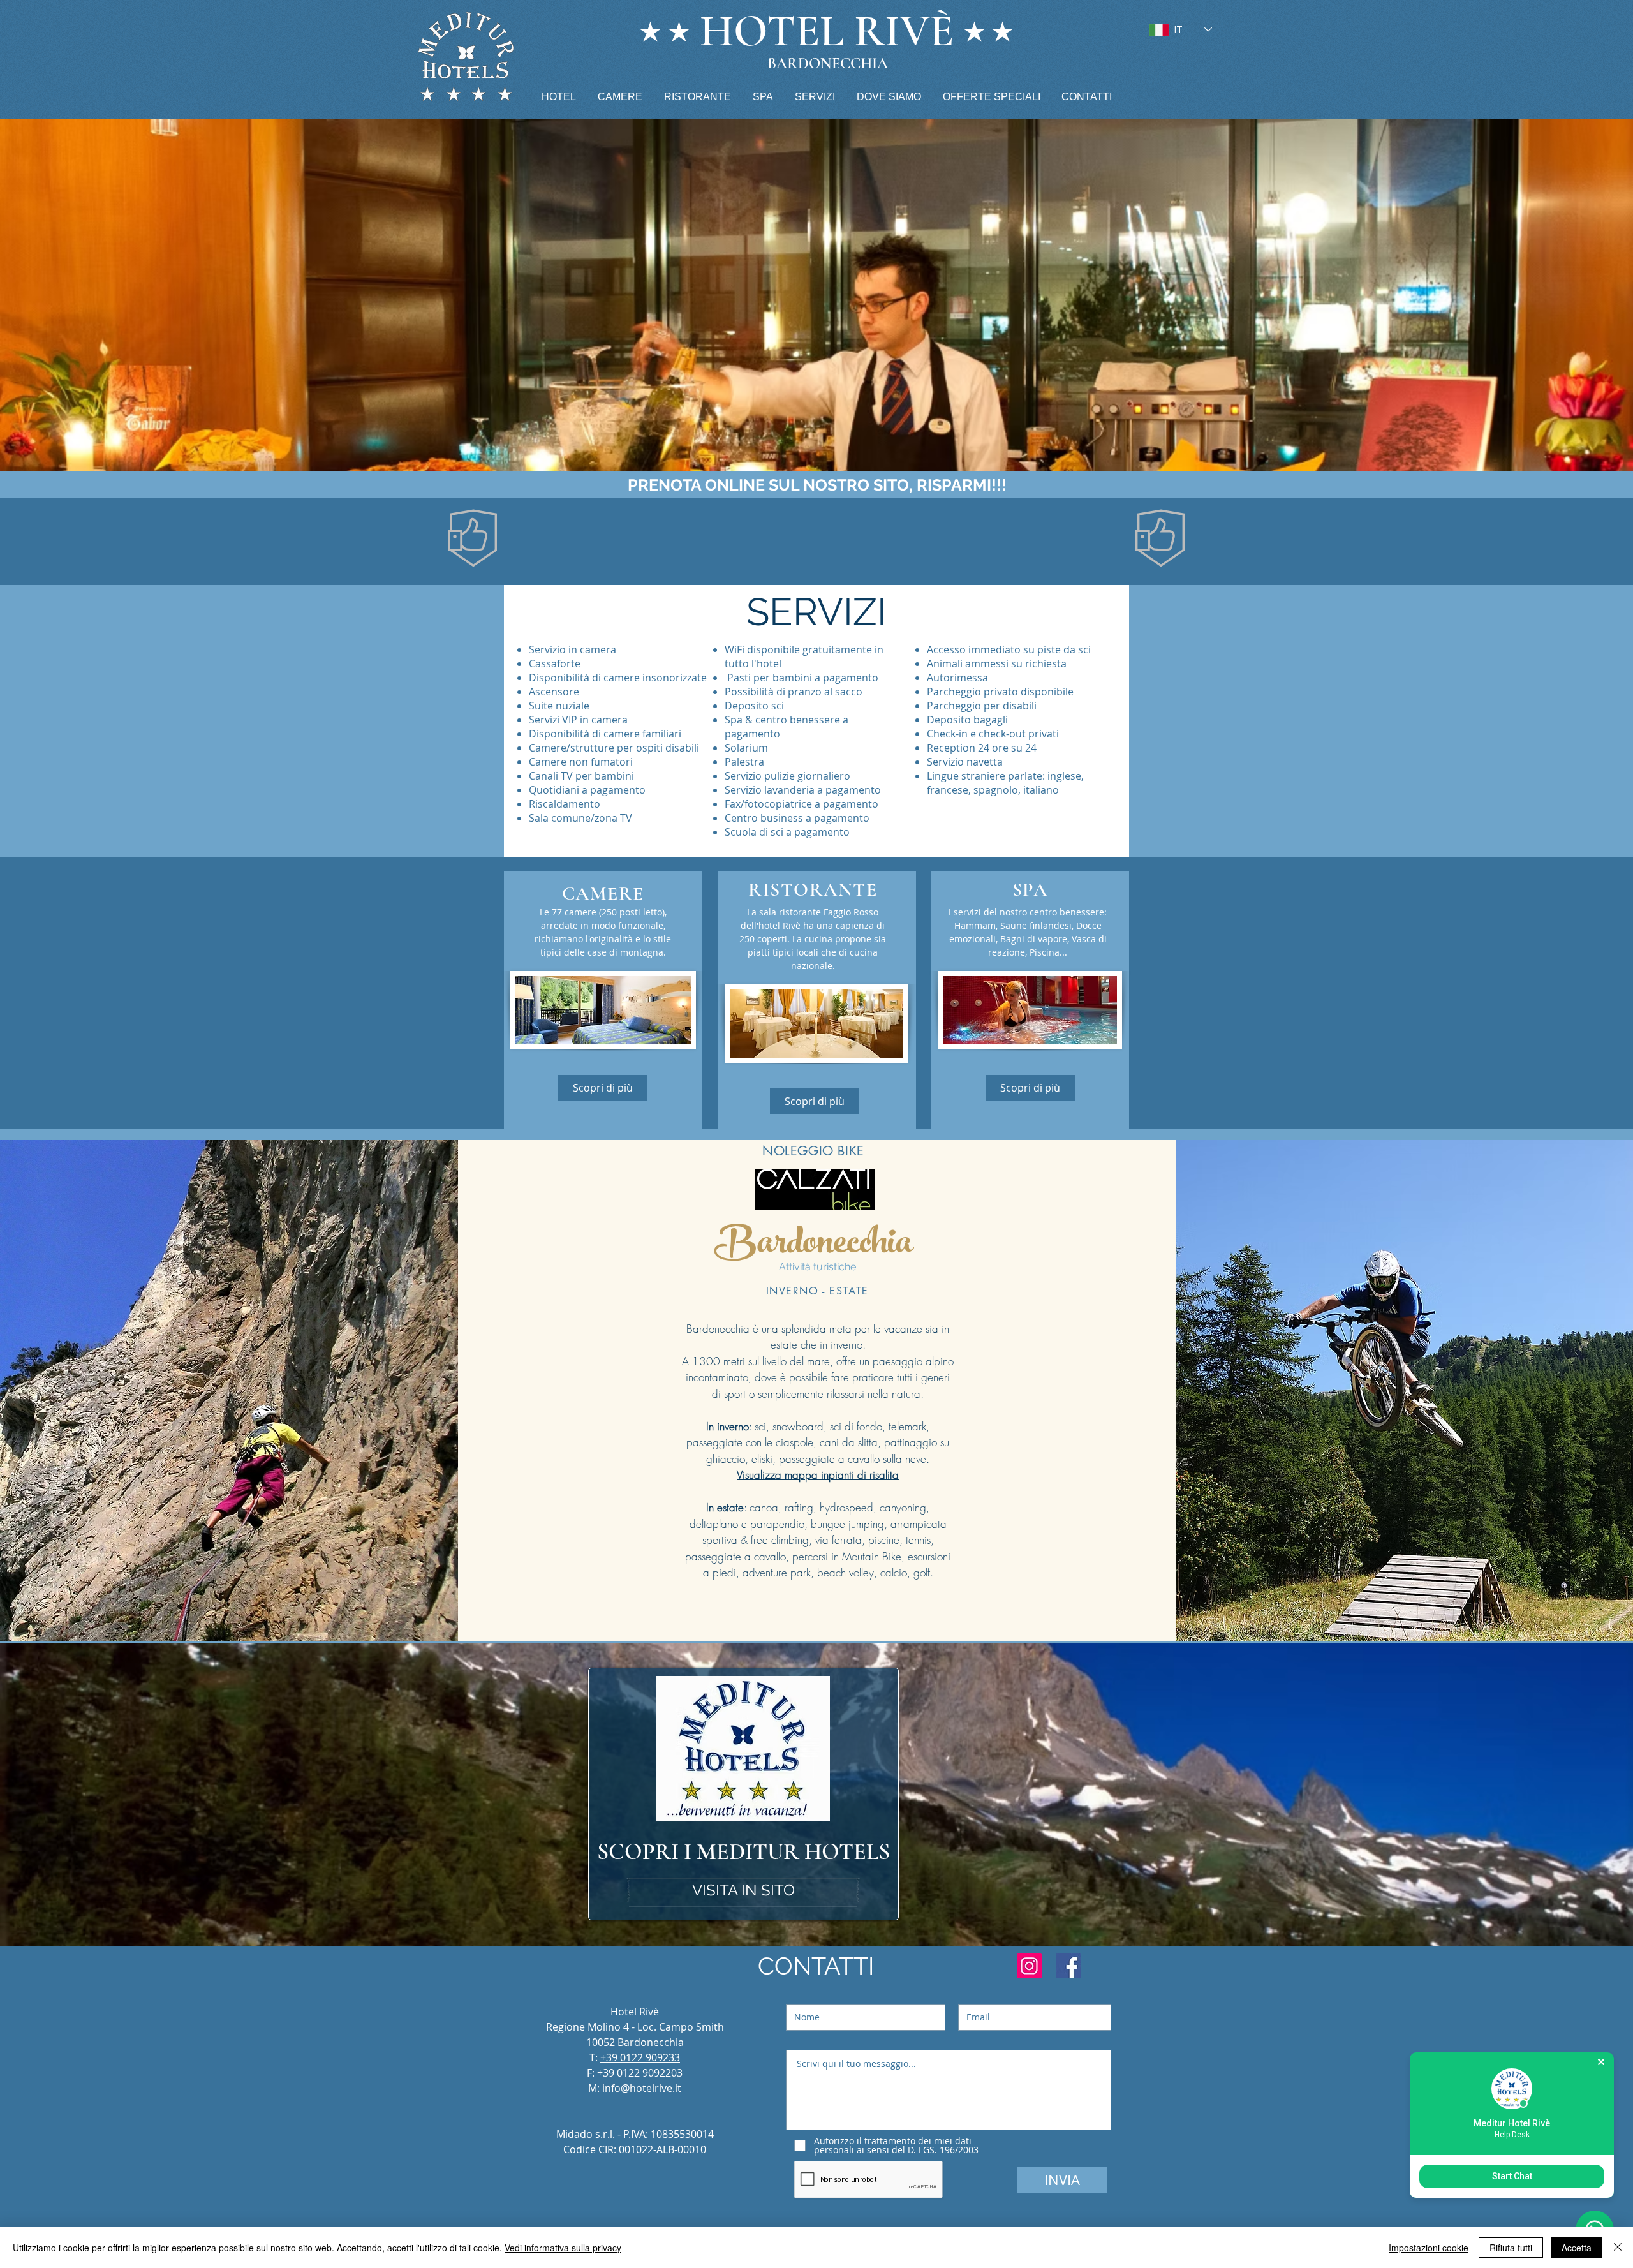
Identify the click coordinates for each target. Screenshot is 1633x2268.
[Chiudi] (1618, 2248)
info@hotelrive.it (642, 2088)
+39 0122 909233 (640, 2057)
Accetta (1577, 2248)
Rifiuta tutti (1511, 2248)
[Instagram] (1029, 1966)
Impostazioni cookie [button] (1429, 2248)
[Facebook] (1069, 1966)
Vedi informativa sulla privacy (563, 2248)
